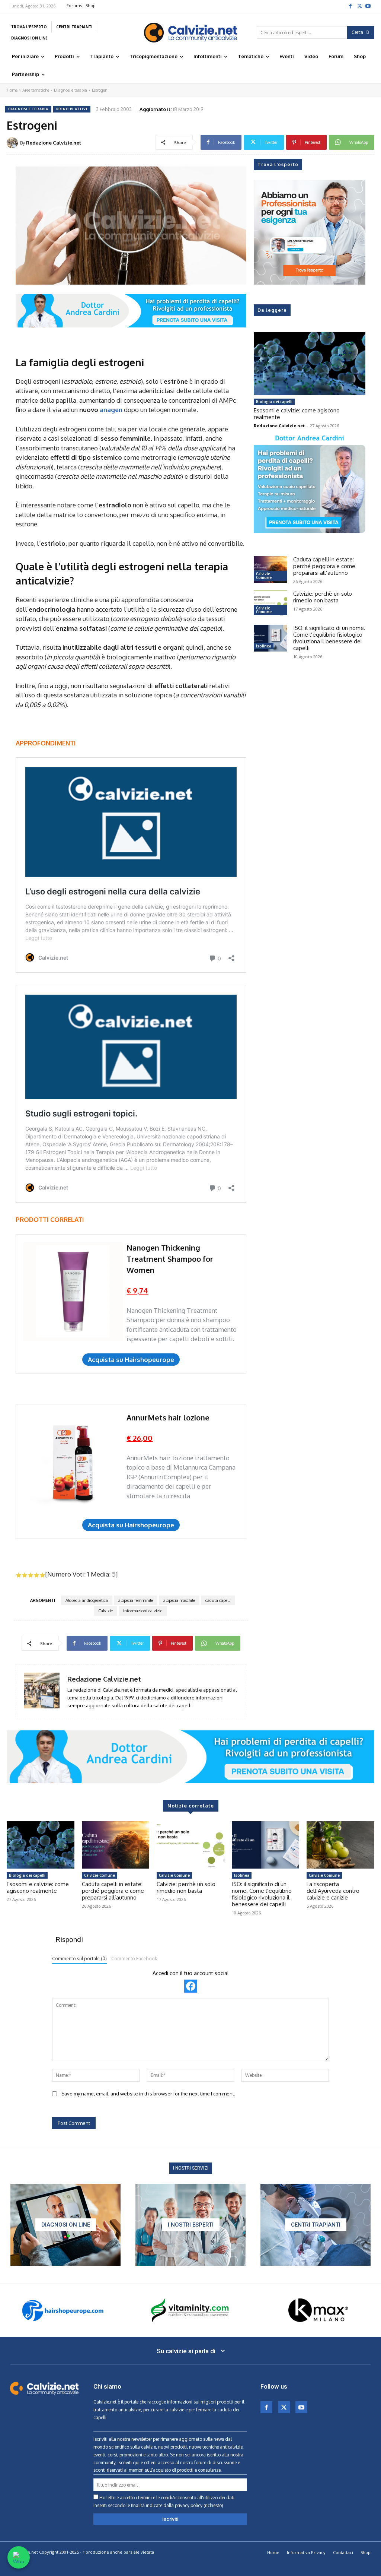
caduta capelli (218, 1600)
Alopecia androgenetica (87, 1600)
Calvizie (105, 1611)
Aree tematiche (36, 90)
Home (12, 90)
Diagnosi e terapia (71, 90)
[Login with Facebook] (191, 1986)
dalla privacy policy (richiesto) (193, 2505)
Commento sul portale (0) (79, 1959)
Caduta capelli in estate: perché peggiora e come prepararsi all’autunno (324, 566)
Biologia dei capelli (274, 402)
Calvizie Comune (264, 576)
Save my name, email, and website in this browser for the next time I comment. (148, 2094)
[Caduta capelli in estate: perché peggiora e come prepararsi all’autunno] (270, 570)
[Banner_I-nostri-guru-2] (190, 2225)
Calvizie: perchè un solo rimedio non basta (323, 597)
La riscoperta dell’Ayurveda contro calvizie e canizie (333, 1891)
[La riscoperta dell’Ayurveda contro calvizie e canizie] (340, 1845)
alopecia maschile (179, 1600)
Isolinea (264, 646)
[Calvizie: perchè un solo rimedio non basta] (270, 604)
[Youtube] (368, 6)
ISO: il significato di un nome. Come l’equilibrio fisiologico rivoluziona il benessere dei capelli (329, 638)
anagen (111, 410)
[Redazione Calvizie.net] (13, 143)
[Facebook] (350, 6)
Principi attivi (72, 109)
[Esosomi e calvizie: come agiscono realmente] (310, 364)
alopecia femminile (136, 1600)
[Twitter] (359, 6)
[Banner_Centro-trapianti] (316, 2225)
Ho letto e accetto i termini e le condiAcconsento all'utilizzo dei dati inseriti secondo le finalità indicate (164, 2501)
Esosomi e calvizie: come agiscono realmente (297, 414)
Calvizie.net (105, 2402)
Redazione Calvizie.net (54, 143)
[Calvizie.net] (190, 33)
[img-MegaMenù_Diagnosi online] (65, 2225)
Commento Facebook (134, 1959)
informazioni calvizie (143, 1611)
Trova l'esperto (278, 164)
